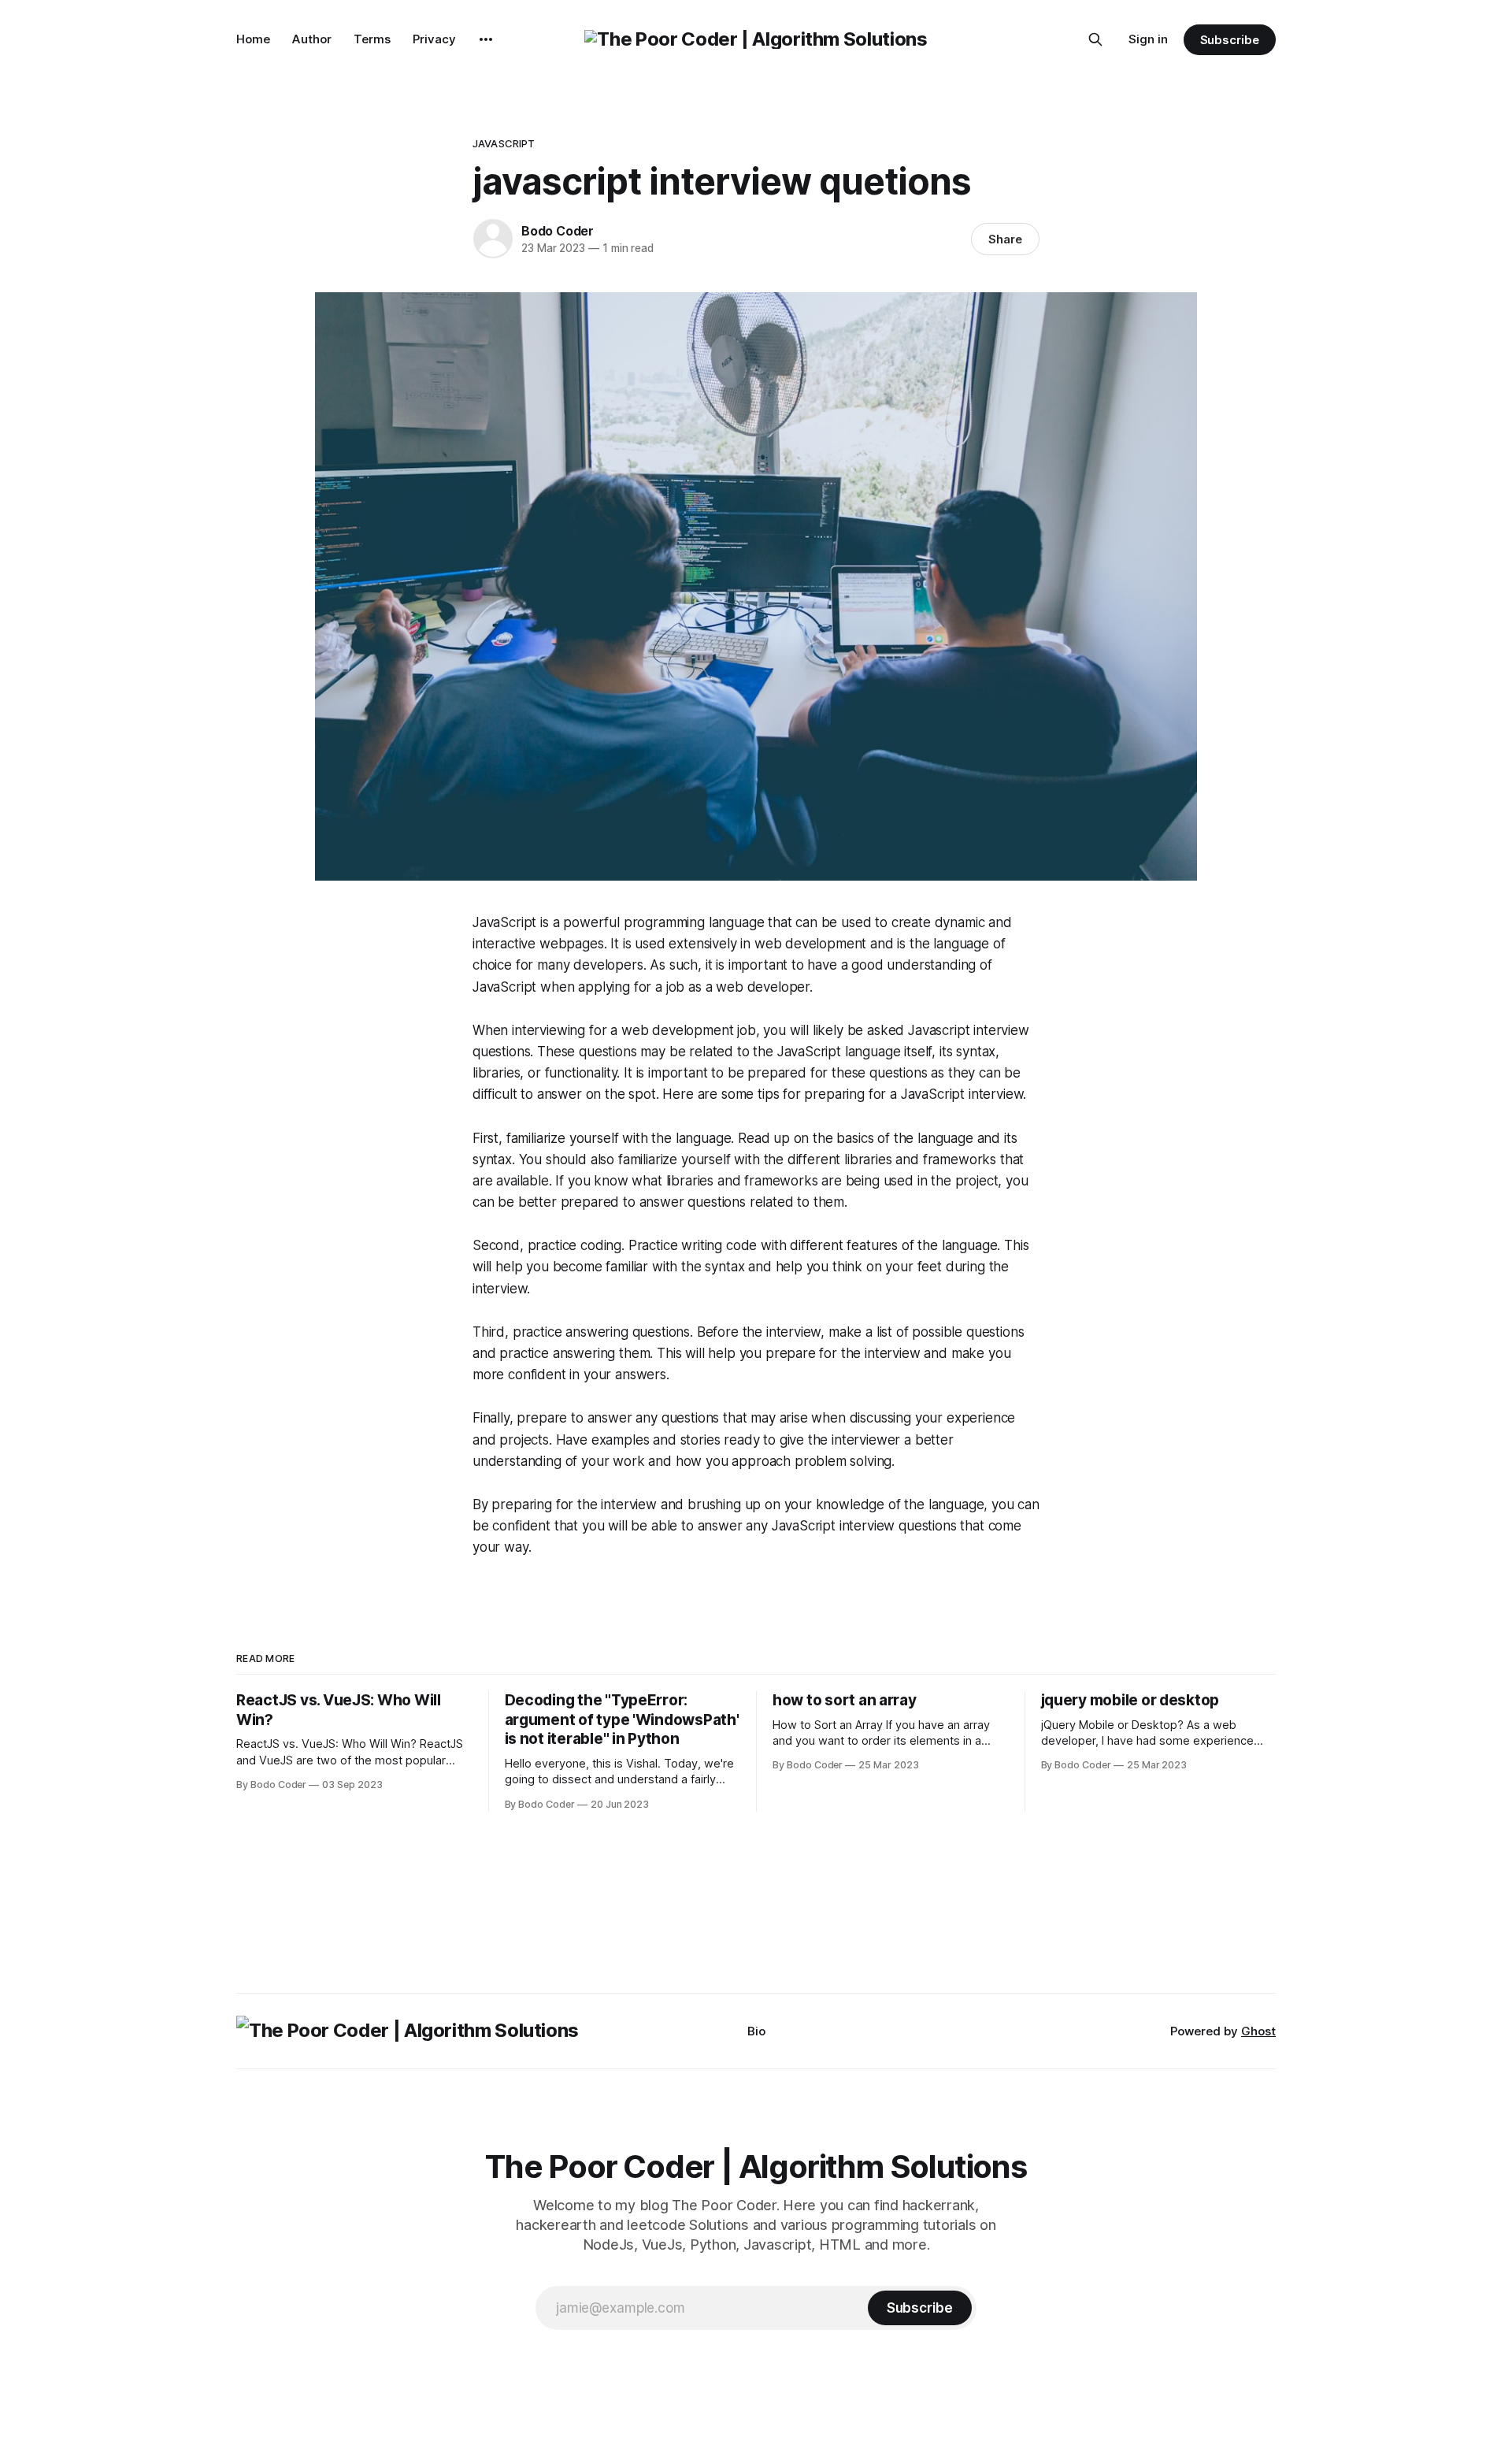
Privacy (434, 39)
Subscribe (1230, 40)
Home (253, 39)
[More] (486, 39)
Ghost (1258, 2031)
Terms (372, 39)
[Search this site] (1095, 39)
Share (1005, 239)
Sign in (1148, 39)
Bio (756, 2031)
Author (312, 39)
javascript (504, 143)
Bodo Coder (558, 231)
